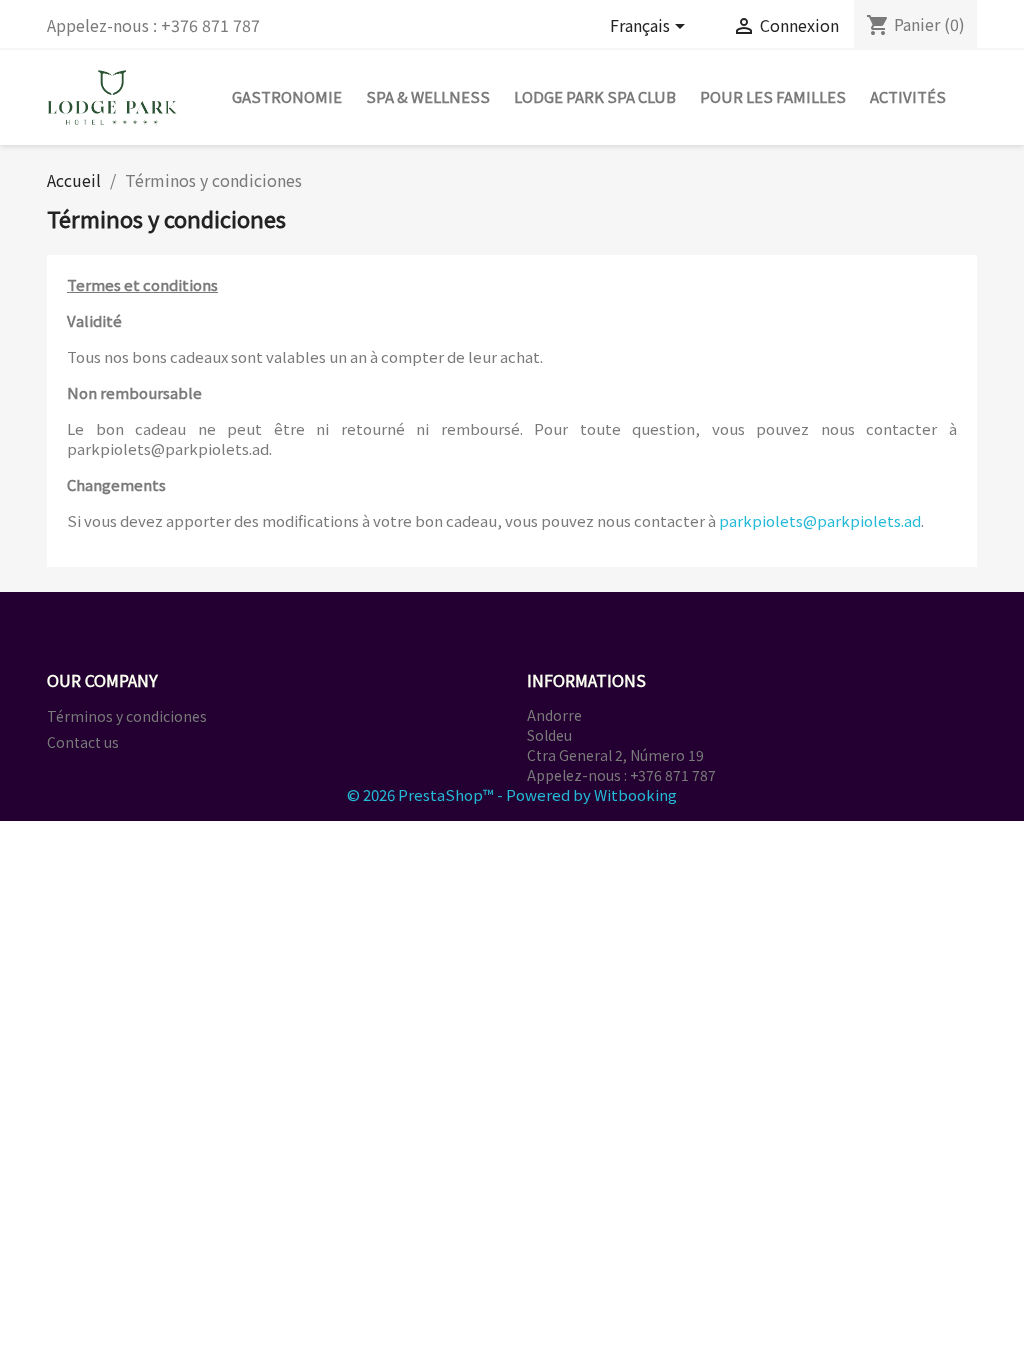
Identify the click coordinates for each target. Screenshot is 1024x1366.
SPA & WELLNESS (428, 96)
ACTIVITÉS (908, 96)
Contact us (83, 742)
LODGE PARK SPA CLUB (595, 96)
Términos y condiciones (127, 716)
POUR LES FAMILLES (773, 96)
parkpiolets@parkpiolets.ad (820, 520)
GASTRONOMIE (287, 96)
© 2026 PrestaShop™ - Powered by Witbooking (512, 794)
